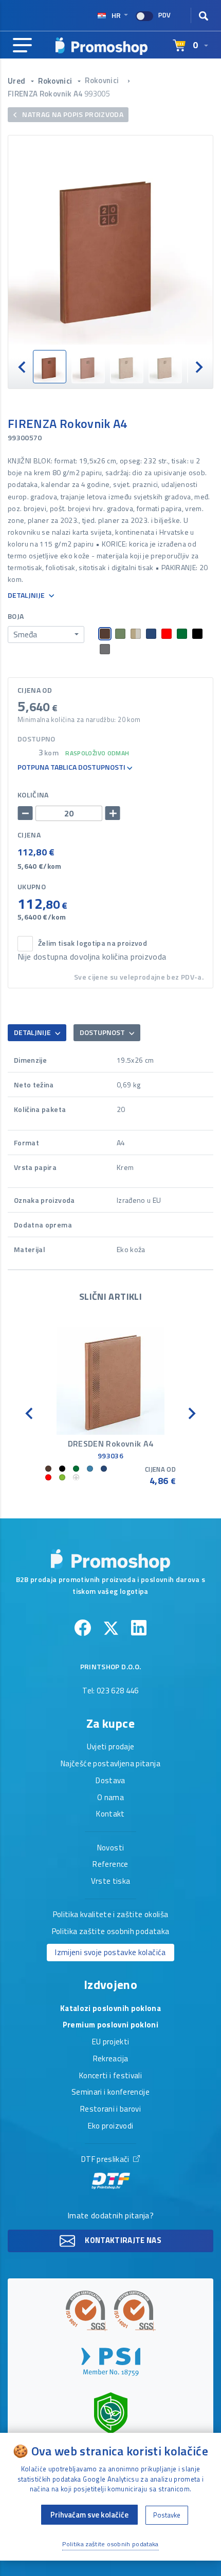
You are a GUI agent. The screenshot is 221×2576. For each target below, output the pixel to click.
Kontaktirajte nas (122, 2240)
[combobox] (46, 635)
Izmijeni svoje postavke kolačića (110, 1952)
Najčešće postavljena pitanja (110, 1764)
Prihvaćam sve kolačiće (89, 2515)
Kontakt (110, 1814)
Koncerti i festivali (110, 2076)
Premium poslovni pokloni (110, 2025)
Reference (110, 1865)
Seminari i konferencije (110, 2093)
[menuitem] (50, 367)
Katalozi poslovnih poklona (110, 2009)
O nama (110, 1798)
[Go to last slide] (23, 367)
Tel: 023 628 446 (110, 1691)
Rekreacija (111, 2059)
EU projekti (111, 2042)
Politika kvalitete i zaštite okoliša (111, 1915)
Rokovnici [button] (56, 81)
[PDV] (144, 16)
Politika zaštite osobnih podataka (111, 1932)
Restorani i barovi (110, 2110)
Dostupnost (103, 1032)
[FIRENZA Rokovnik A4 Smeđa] (110, 243)
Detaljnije (27, 596)
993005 (97, 94)
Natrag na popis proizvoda (72, 114)
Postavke (167, 2515)
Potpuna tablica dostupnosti (72, 767)
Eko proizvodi (111, 2126)
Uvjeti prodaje (111, 1747)
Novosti (110, 1848)
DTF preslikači (106, 2160)
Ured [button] (17, 81)
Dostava (110, 1781)
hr (116, 15)
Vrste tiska (111, 1882)
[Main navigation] (22, 46)
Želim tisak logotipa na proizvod (93, 943)
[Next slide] (198, 367)
